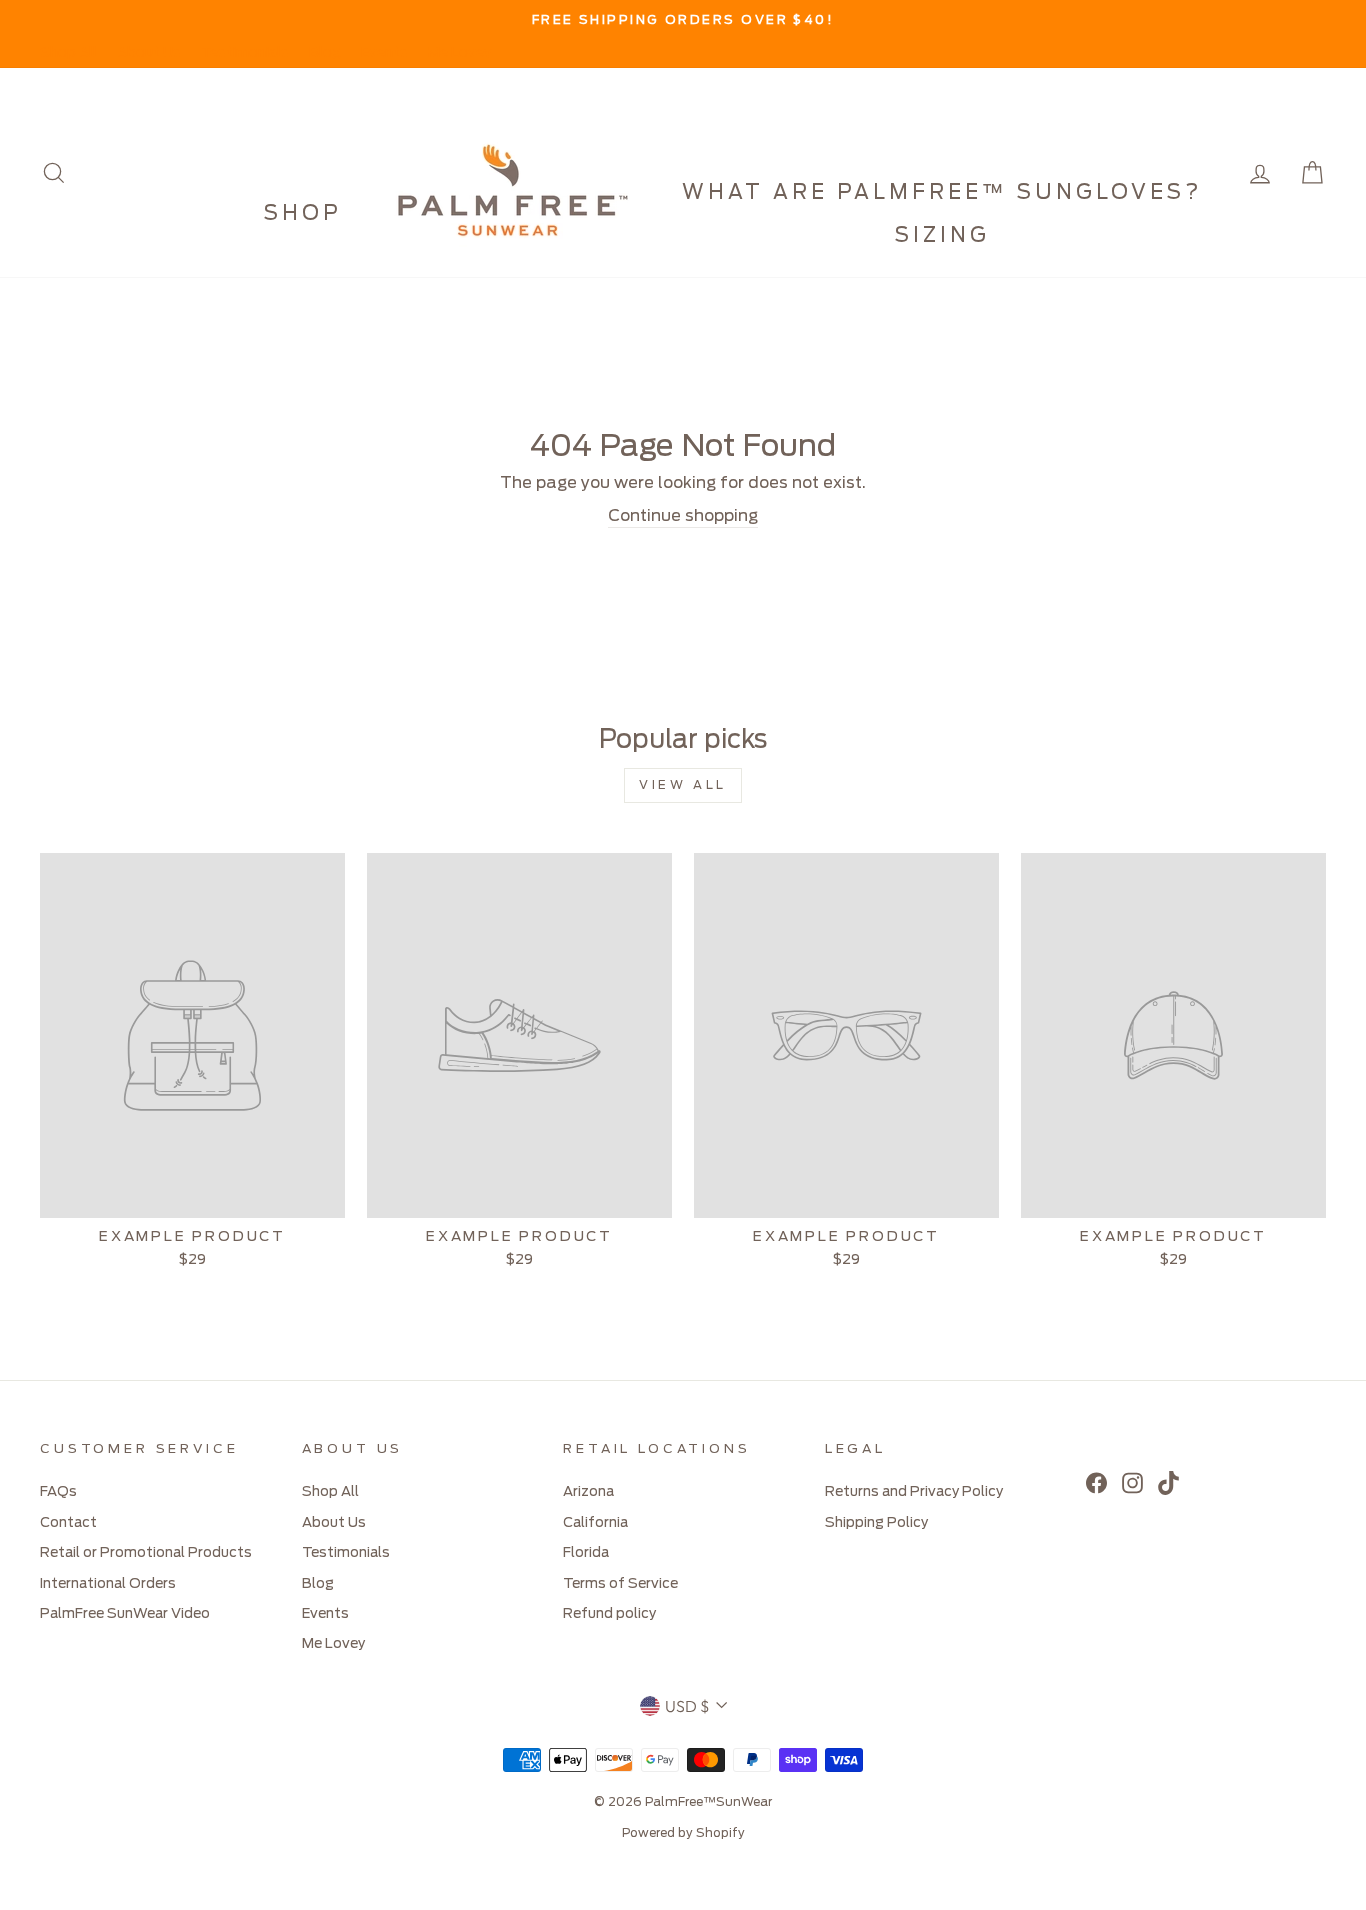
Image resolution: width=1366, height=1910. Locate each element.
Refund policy (609, 1614)
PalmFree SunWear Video (125, 1614)
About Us (149, 53)
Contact (68, 1523)
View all (683, 785)
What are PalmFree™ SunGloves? (942, 193)
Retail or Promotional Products (146, 1553)
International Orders (108, 1584)
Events (384, 53)
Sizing (942, 236)
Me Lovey (459, 53)
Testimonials (245, 53)
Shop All (68, 53)
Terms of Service (620, 1584)
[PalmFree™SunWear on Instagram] (1132, 1483)
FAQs (58, 1492)
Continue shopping (683, 516)
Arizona (588, 1492)
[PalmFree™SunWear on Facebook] (1096, 1483)
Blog (325, 53)
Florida (586, 1553)
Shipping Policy (876, 1523)
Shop (303, 214)
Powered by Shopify (683, 1833)
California (595, 1523)
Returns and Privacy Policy (914, 1492)
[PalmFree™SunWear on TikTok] (1168, 1483)
